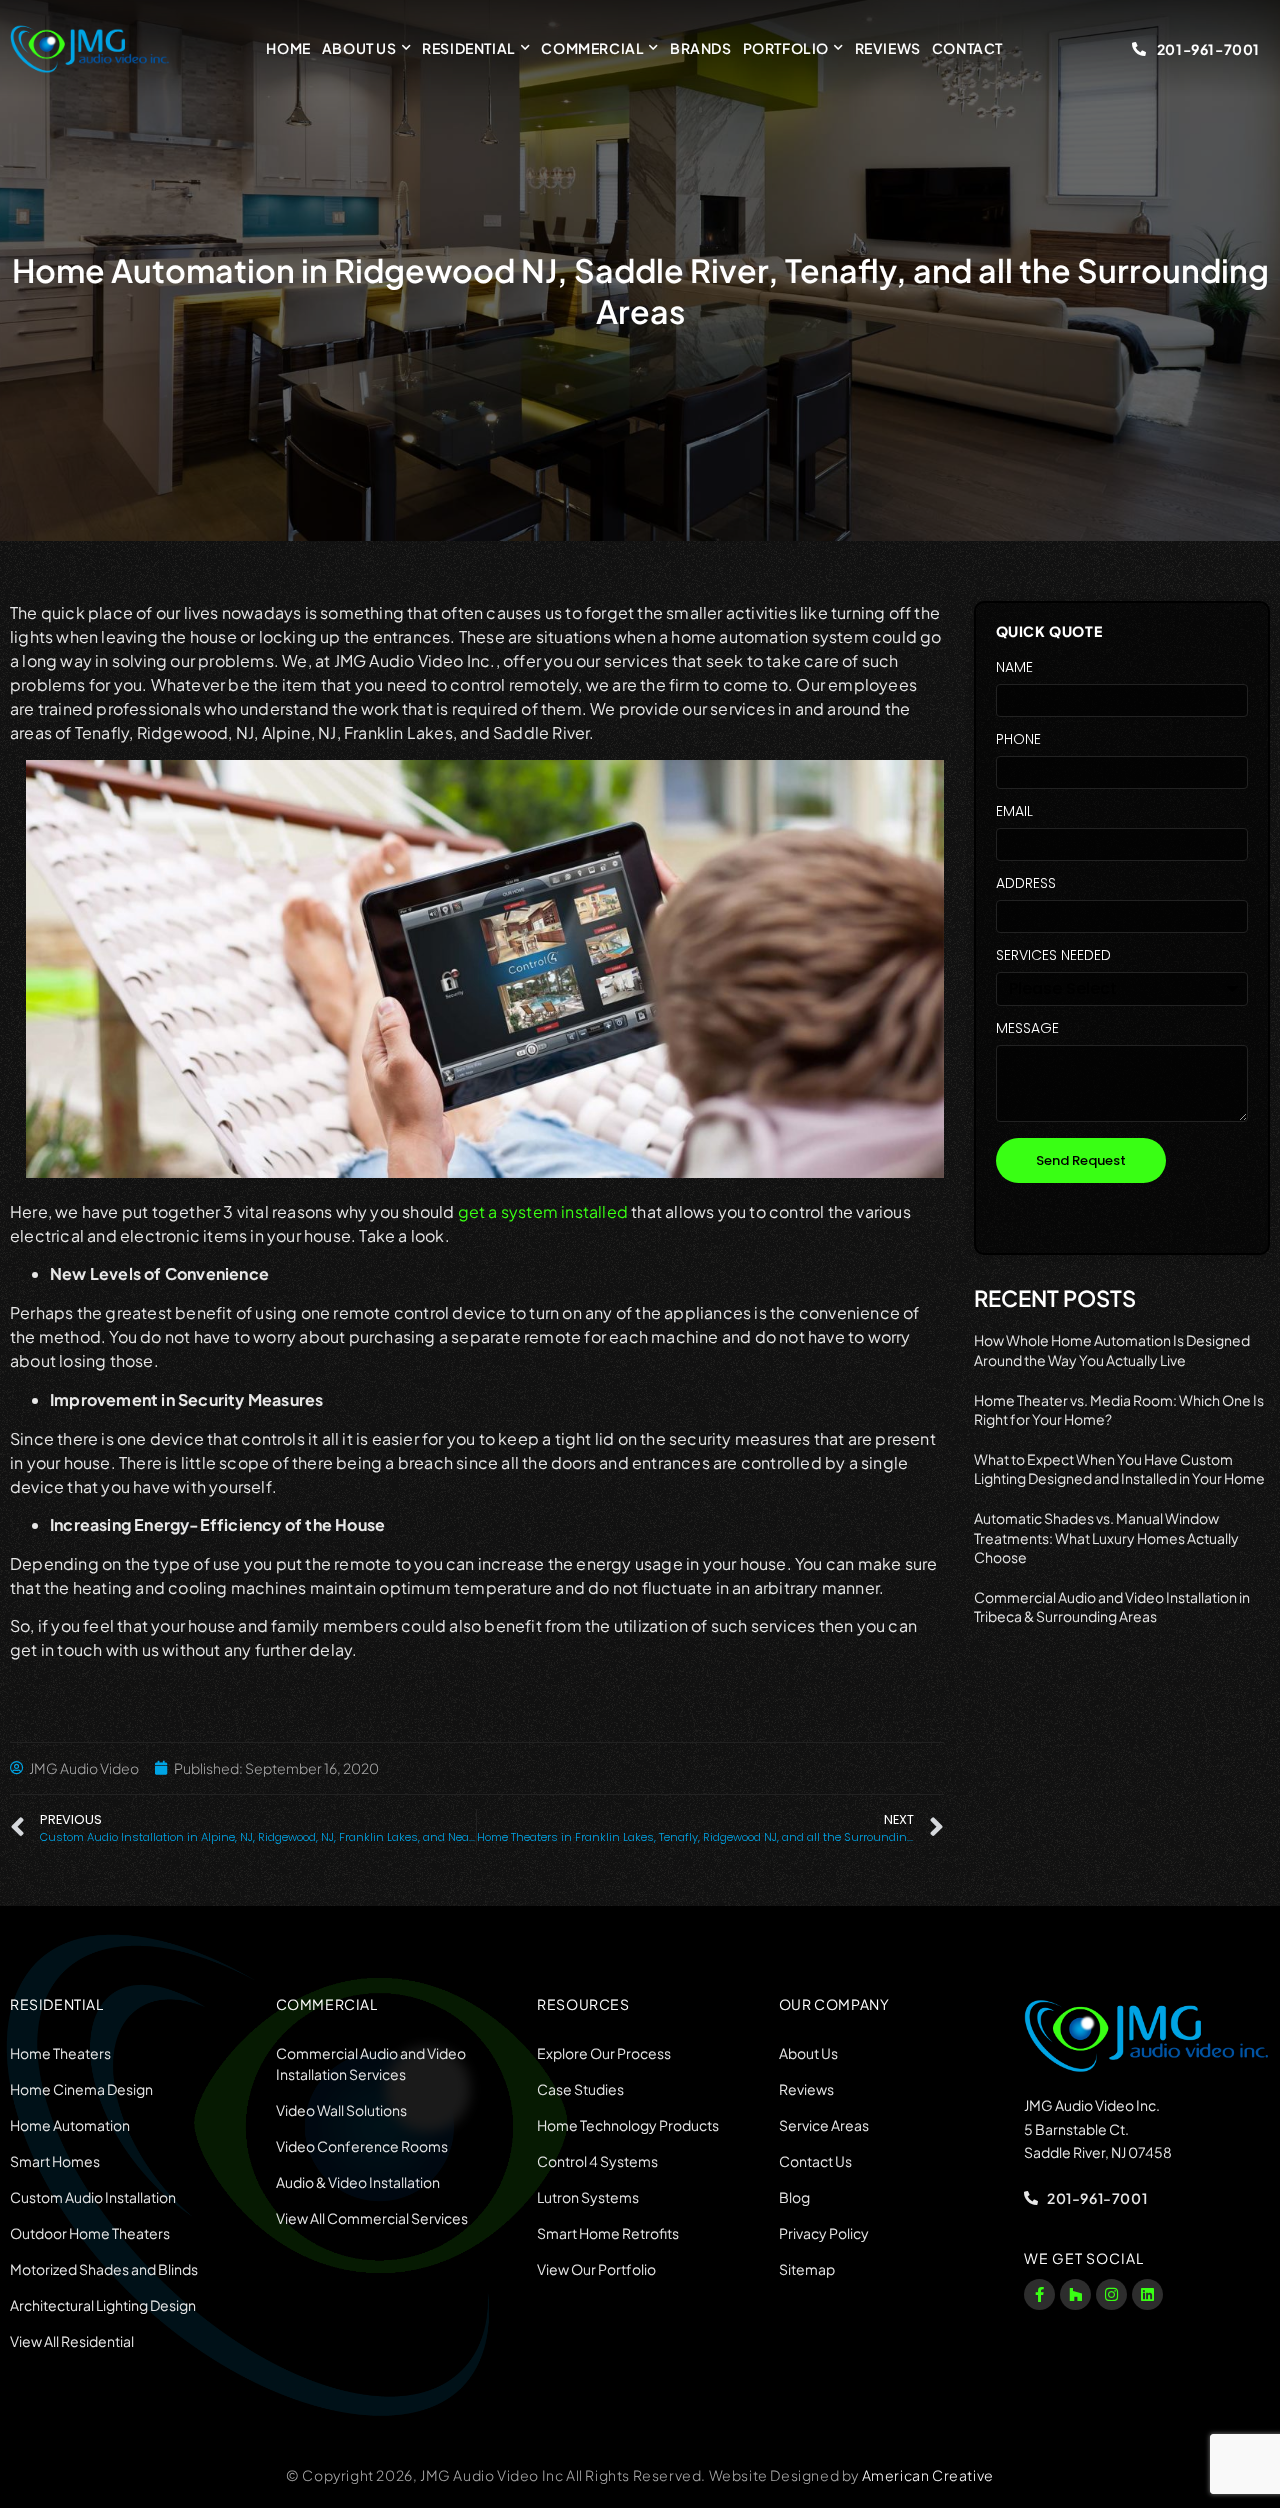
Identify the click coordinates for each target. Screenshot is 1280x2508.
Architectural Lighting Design (103, 2305)
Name (1014, 668)
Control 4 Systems (597, 2161)
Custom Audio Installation (93, 2197)
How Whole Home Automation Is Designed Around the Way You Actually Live (1112, 1350)
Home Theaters (60, 2053)
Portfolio (786, 48)
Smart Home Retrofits (608, 2233)
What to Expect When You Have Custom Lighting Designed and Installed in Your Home (1119, 1469)
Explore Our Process (604, 2053)
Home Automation (70, 2125)
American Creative (928, 2475)
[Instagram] (1111, 2294)
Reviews (888, 48)
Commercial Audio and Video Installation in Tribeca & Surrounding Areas (1112, 1607)
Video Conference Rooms (362, 2146)
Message (1027, 1029)
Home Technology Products (628, 2125)
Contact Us (815, 2161)
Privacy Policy (824, 2233)
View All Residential (72, 2341)
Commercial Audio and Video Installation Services (371, 2063)
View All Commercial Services (372, 2218)
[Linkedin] (1147, 2294)
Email (1014, 812)
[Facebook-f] (1039, 2294)
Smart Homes (55, 2161)
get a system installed (543, 1211)
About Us (359, 48)
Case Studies (580, 2089)
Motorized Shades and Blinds (104, 2269)
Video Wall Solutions (341, 2110)
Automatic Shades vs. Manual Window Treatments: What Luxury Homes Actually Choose (1106, 1537)
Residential (469, 48)
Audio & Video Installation (358, 2182)
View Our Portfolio (596, 2269)
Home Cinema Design (81, 2089)
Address (1026, 884)
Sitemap (807, 2269)
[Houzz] (1075, 2294)
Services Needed (1053, 956)
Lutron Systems (588, 2197)
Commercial (592, 48)
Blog (794, 2197)
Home (288, 48)
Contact (967, 48)
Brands (701, 48)
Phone (1018, 740)
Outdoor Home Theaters (90, 2233)
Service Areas (824, 2125)
